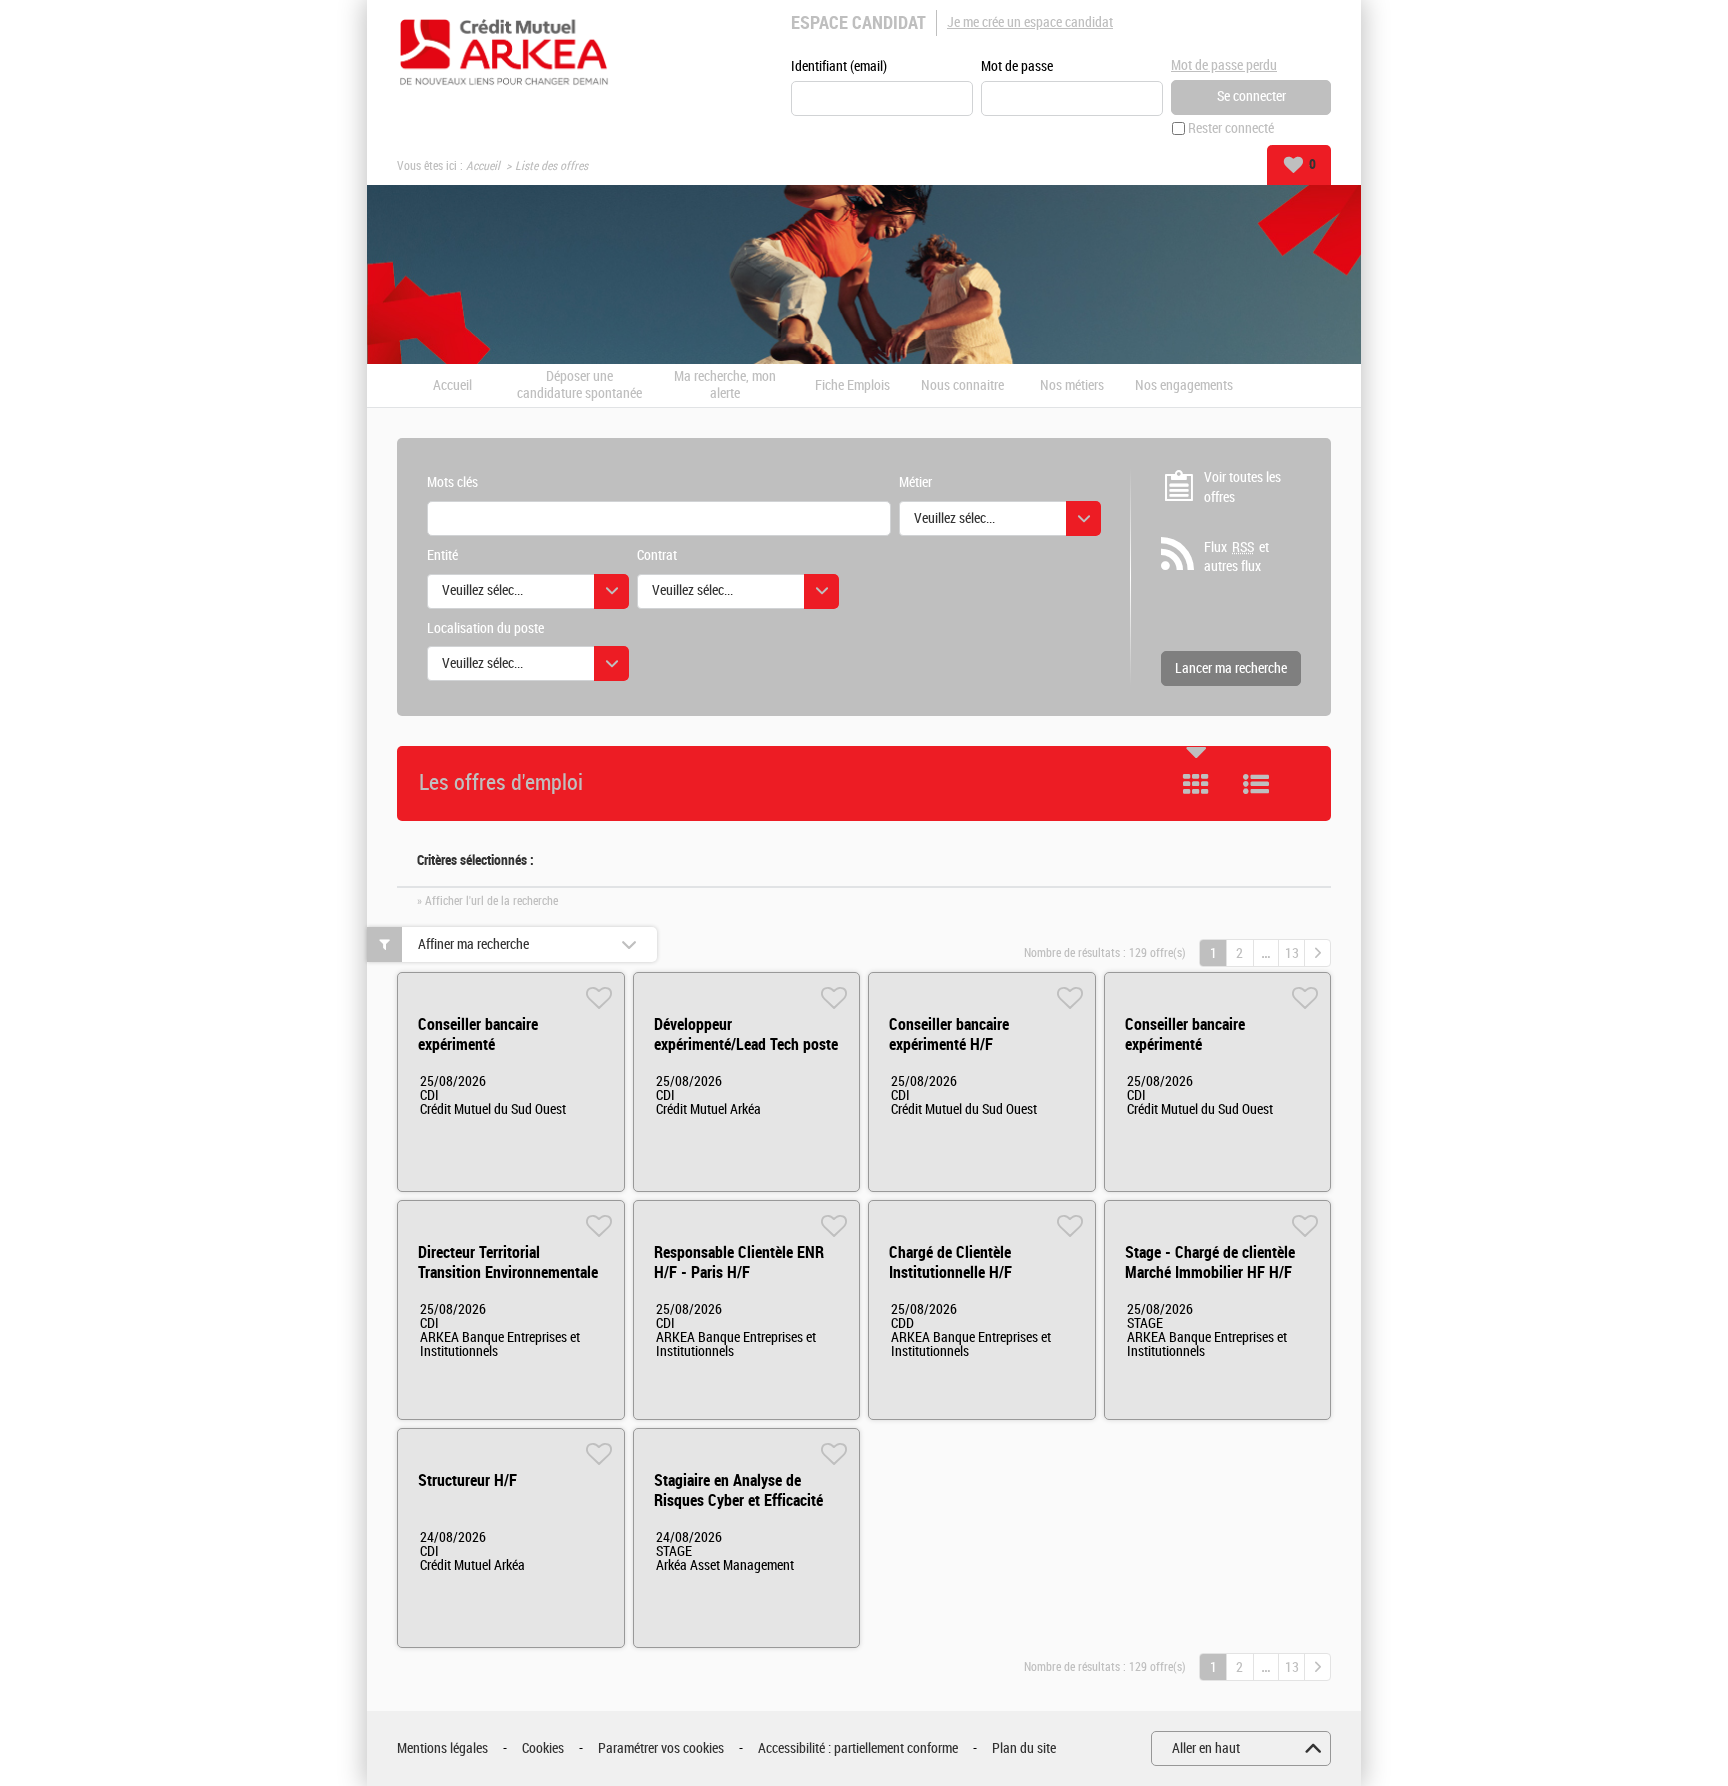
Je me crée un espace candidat (1030, 22)
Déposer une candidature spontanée (579, 385)
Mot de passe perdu (1224, 65)
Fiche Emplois (852, 386)
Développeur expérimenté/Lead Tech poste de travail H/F (746, 1044)
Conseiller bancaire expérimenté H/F (949, 1034)
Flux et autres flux (1236, 557)
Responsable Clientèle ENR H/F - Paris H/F (739, 1262)
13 (1292, 953)
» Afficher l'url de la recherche (487, 901)
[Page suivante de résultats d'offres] (1317, 953)
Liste (1256, 784)
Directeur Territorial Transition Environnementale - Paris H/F (508, 1272)
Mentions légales (442, 1748)
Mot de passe (1017, 66)
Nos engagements (1184, 386)
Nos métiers (1072, 386)
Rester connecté (1231, 128)
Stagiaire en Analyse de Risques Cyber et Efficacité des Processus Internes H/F (740, 1500)
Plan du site (1024, 1748)
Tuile (1196, 784)
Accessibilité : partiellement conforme (858, 1748)
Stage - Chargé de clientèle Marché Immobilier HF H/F (1210, 1262)
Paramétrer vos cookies (661, 1748)
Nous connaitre (962, 386)
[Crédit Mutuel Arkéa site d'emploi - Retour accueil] (504, 52)
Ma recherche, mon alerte (725, 385)
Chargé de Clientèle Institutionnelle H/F (950, 1262)
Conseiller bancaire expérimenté (478, 1034)
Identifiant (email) (839, 66)
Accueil (483, 166)
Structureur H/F (467, 1480)
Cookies (543, 1748)
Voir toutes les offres (1242, 487)
